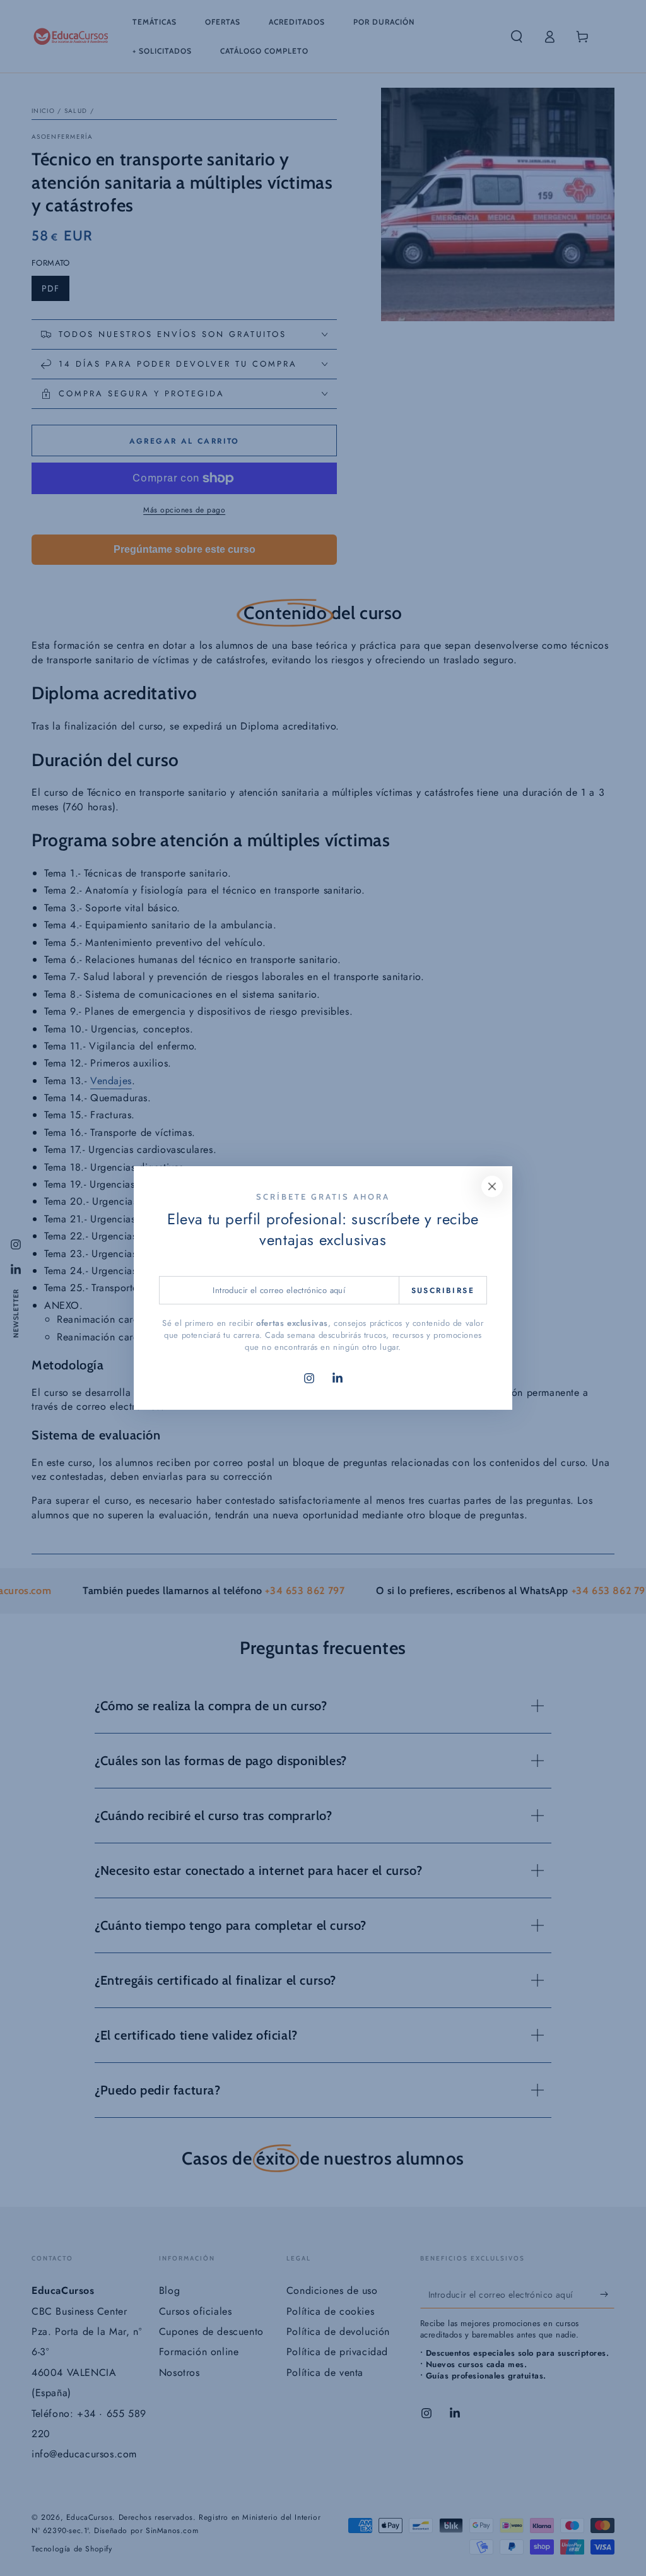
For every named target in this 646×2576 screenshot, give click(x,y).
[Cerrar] (492, 1186)
